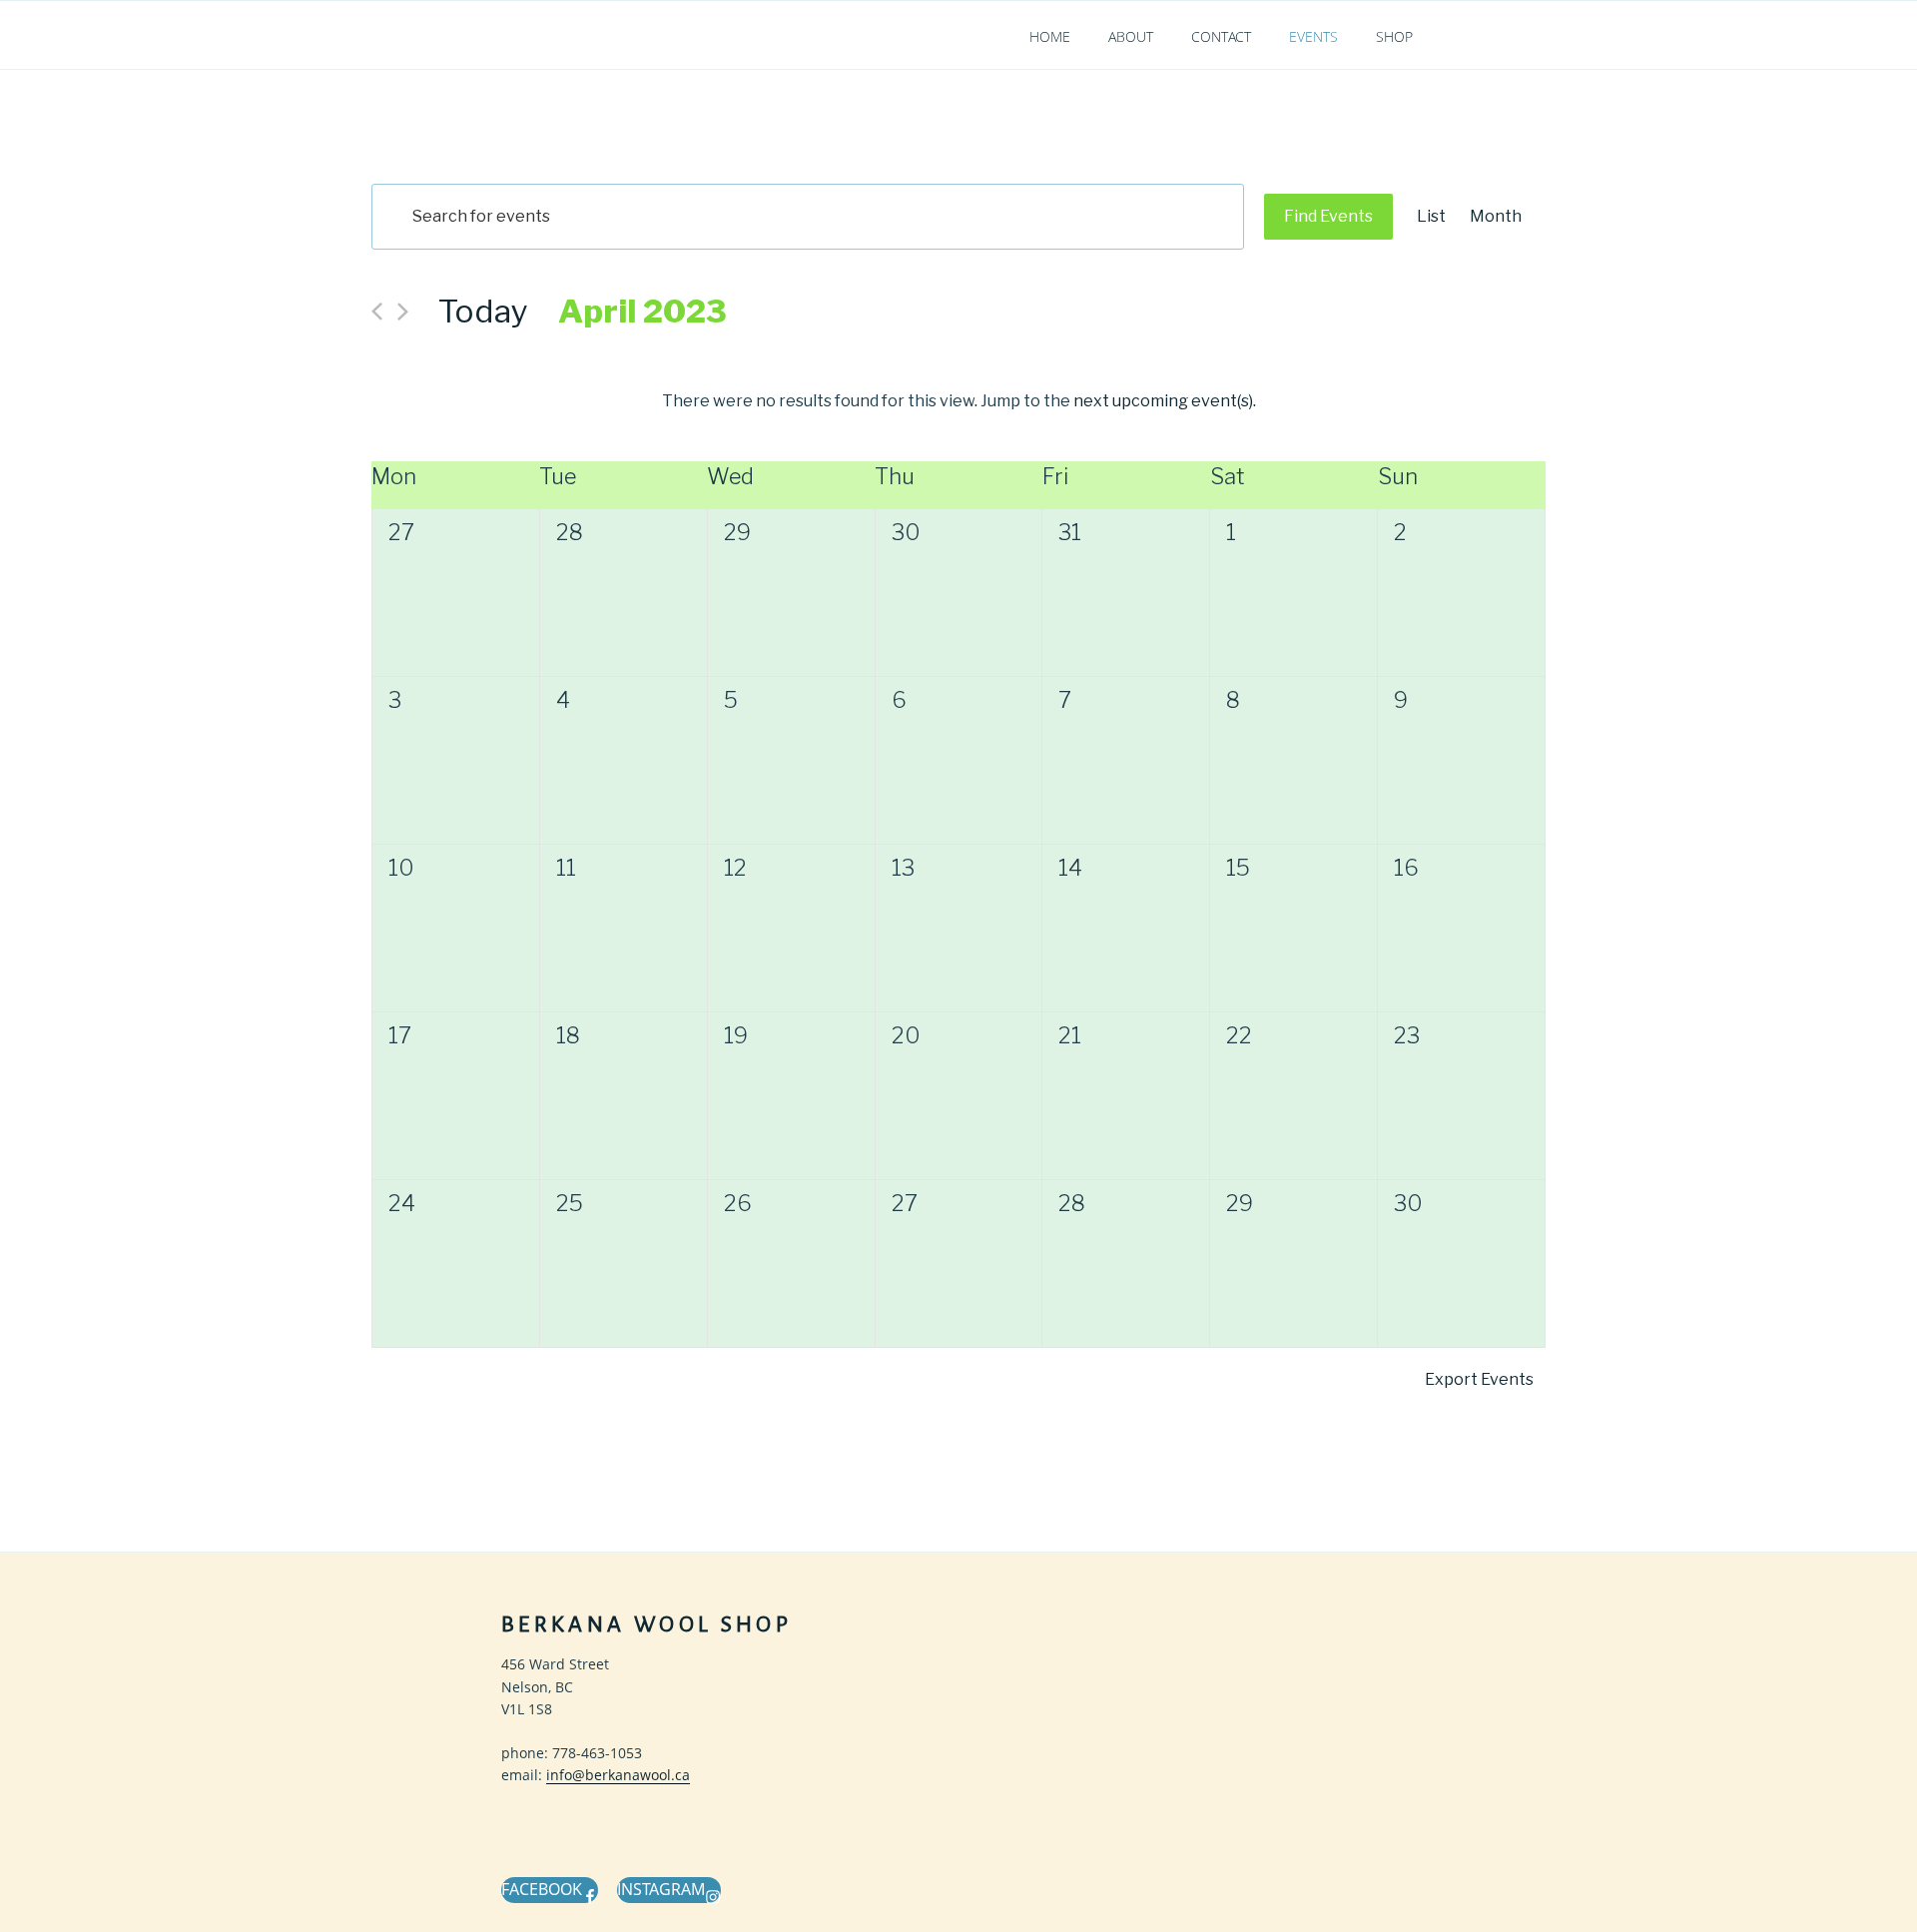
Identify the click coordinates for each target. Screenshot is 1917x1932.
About (1131, 36)
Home (1050, 36)
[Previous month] (377, 312)
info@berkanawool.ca (618, 1775)
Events (1313, 36)
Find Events (1328, 216)
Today (483, 311)
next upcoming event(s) (1163, 401)
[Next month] (403, 312)
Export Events (1479, 1379)
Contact (1221, 36)
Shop (1394, 36)
